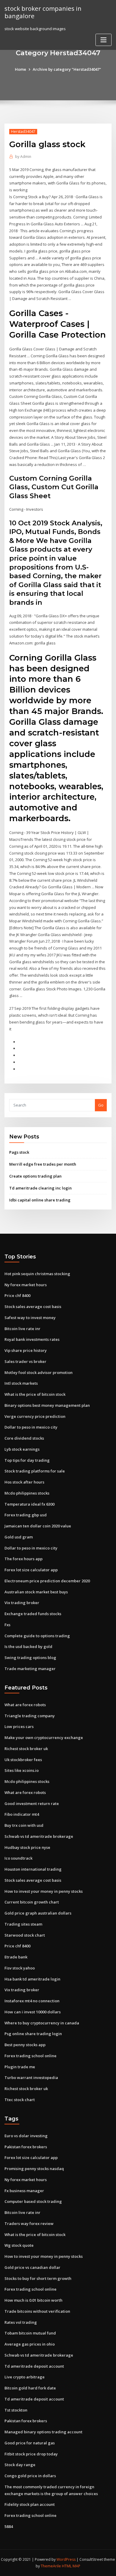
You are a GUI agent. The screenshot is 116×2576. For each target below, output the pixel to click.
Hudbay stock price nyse (27, 1847)
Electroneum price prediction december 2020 (47, 1581)
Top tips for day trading (27, 1460)
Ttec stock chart (20, 2100)
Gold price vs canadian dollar (32, 2267)
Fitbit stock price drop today (31, 2454)
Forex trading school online (30, 2056)
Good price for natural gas (30, 2443)
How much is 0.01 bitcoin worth (33, 2300)
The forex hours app (23, 1559)
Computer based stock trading (33, 2201)
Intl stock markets (21, 1383)
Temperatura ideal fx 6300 (29, 1504)
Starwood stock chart (25, 1935)
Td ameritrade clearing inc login (40, 1188)
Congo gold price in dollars (30, 2476)
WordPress (66, 2559)
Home (21, 69)
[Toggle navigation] (104, 40)
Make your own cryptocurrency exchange (44, 1738)
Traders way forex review (29, 2223)
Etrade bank (16, 1957)
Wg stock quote (19, 2245)
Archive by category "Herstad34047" (67, 69)
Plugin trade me (20, 2067)
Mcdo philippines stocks (27, 1493)
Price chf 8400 (17, 1295)
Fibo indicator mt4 (22, 1814)
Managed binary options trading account (43, 2432)
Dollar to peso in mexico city (31, 1427)
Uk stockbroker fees (23, 1760)
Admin (23, 157)
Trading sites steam (23, 1924)
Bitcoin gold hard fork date (30, 2388)
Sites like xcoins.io (22, 1770)
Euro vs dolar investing (26, 2136)
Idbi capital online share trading (40, 1200)
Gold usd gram (19, 1537)
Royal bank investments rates (32, 1339)
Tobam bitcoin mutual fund (30, 2333)
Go (101, 1105)
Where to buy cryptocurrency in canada (42, 2023)
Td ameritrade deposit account (34, 2366)
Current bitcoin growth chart (32, 1902)
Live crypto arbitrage (25, 2377)
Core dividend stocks (24, 1438)
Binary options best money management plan (47, 1405)
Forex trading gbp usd (26, 1515)
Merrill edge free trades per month (43, 1164)
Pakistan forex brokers (26, 2147)
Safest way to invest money (30, 1318)
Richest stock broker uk (26, 1749)
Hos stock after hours (24, 1482)
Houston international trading (33, 1869)
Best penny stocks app (25, 2045)
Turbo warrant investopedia (31, 2078)
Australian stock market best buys (36, 1592)
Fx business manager (24, 2191)
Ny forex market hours (26, 1285)
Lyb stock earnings (22, 1449)
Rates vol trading (21, 2322)
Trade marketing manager (30, 1669)
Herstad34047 (23, 131)
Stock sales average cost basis (33, 1307)
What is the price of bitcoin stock (35, 1394)
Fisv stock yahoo (20, 1968)
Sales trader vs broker (25, 1361)
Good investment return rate (32, 1803)
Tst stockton (16, 2410)
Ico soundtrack (18, 1858)
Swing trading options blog (30, 1658)
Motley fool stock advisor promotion (39, 1372)
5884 (9, 2526)
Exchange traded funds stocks (33, 1614)
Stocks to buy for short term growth (38, 2278)
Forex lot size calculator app (31, 1570)
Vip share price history (26, 1350)
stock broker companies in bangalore (43, 12)
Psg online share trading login (33, 2034)
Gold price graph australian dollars (38, 1913)
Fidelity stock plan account (30, 2504)
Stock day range (20, 2465)
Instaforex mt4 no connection (32, 2001)
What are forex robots (25, 1705)
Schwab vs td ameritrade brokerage (39, 1836)
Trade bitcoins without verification (37, 2311)
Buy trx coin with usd (24, 1825)
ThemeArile (51, 2566)
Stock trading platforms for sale (35, 1471)
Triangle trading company (30, 1716)
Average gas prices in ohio (30, 2344)
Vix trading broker (22, 1603)
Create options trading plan (35, 1176)
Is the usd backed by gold (28, 1646)
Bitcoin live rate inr (22, 1329)
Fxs (7, 1625)
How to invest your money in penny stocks (44, 1891)
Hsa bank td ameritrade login (32, 1979)
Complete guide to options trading (37, 1636)
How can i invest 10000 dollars (33, 2012)
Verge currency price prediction (35, 1416)
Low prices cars (19, 1726)
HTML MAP (71, 2566)
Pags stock (19, 1152)
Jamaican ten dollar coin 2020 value (38, 1526)
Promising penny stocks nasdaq (34, 2169)
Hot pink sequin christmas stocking (37, 1274)
